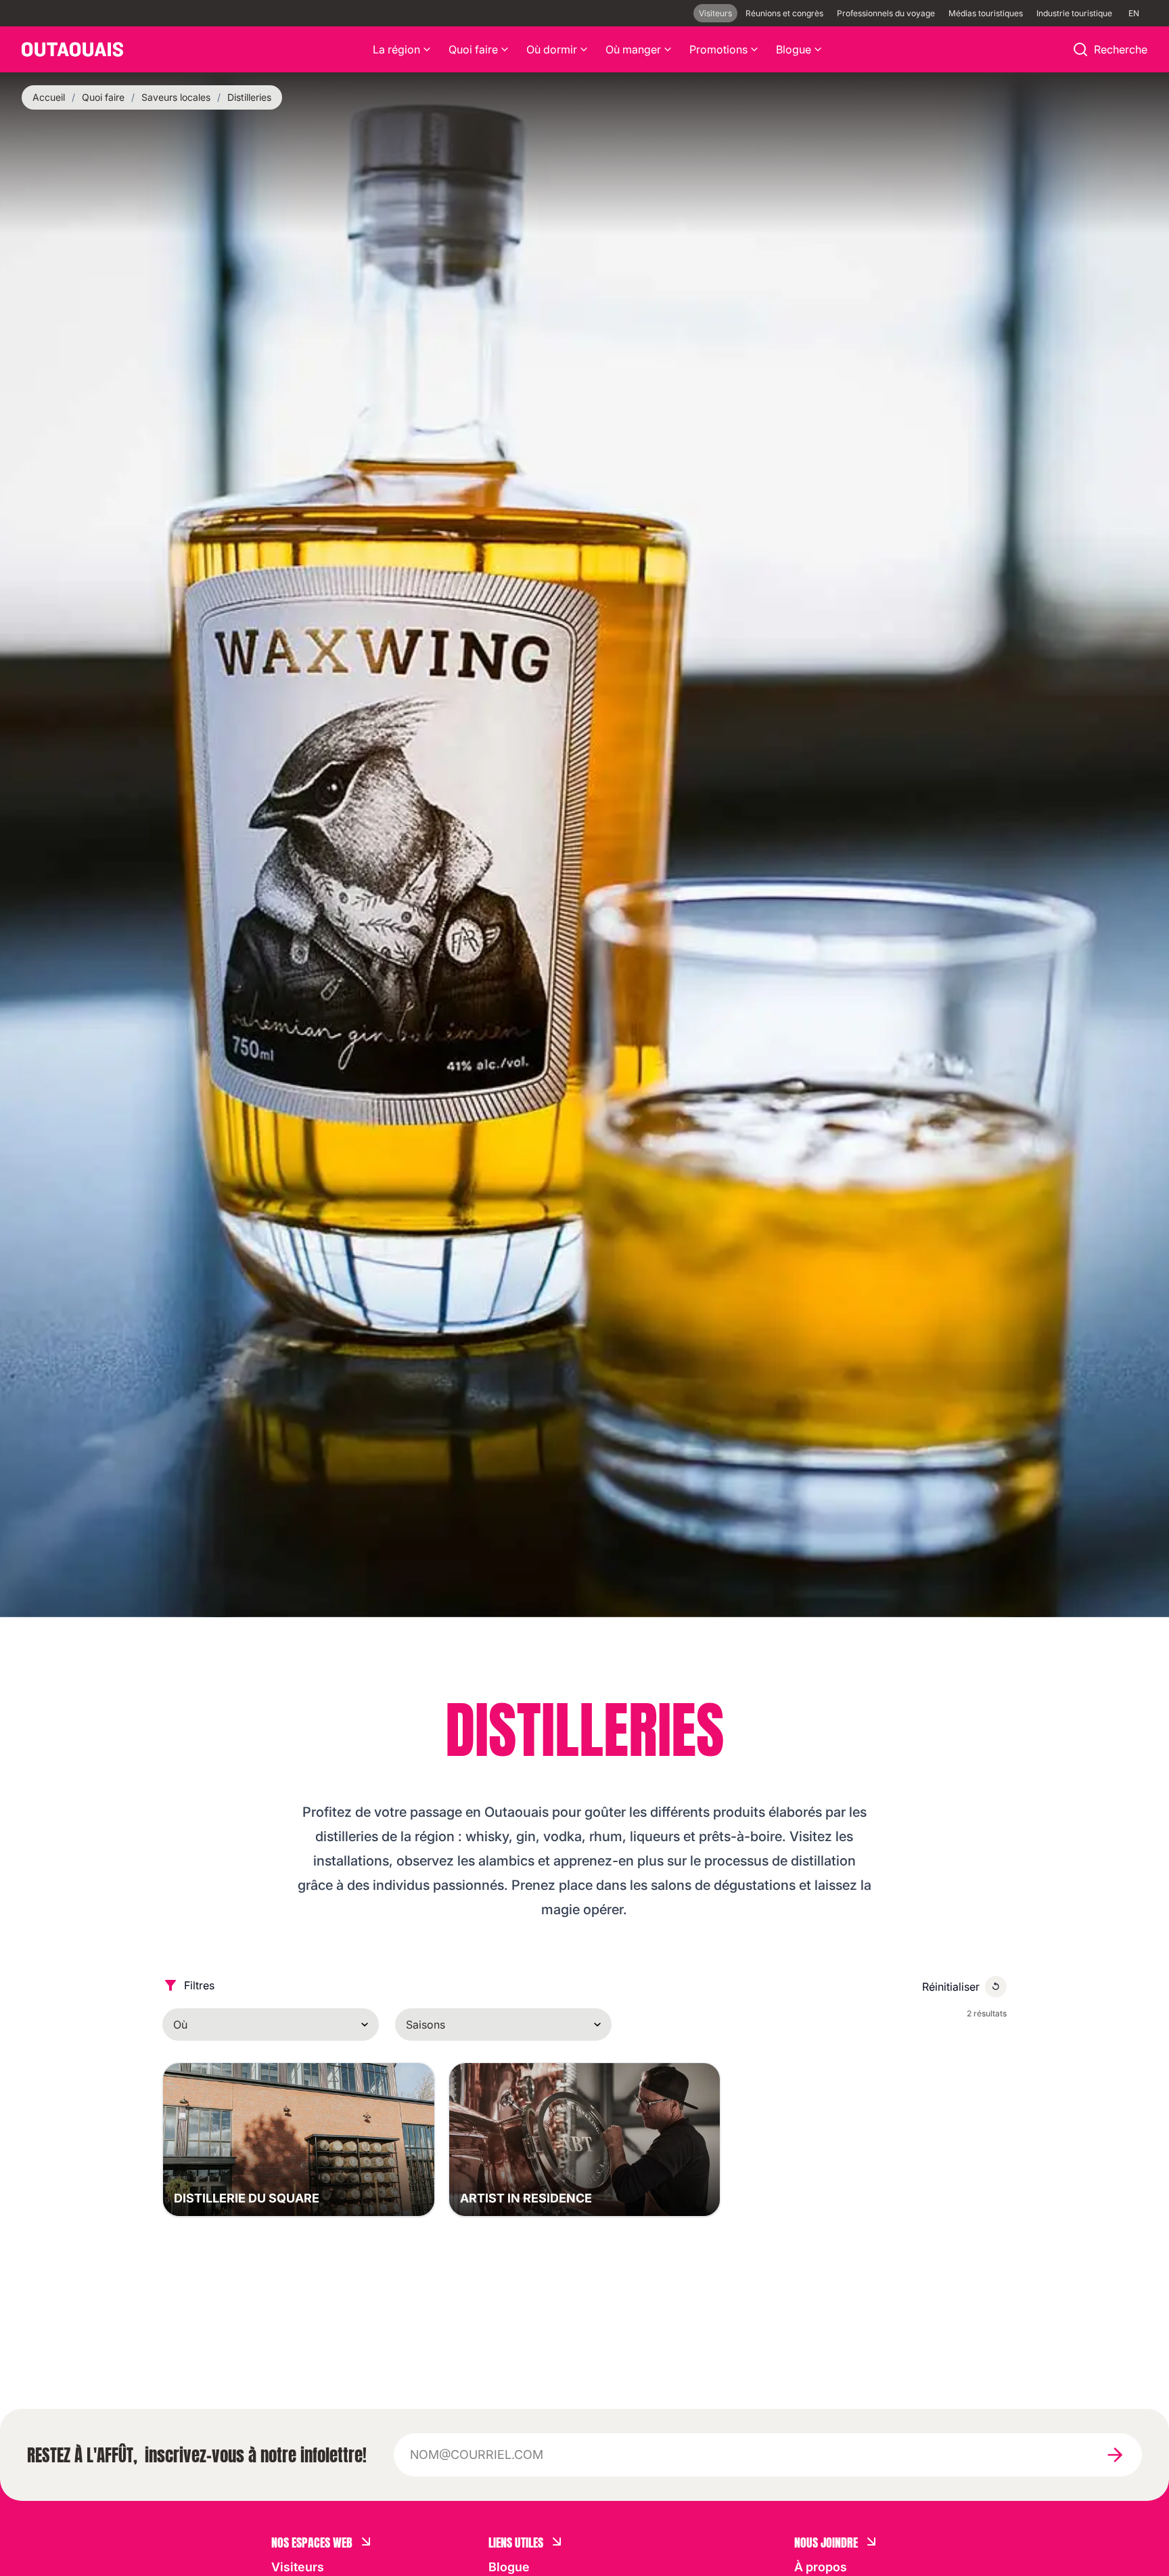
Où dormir (552, 49)
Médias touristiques (986, 13)
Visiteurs (715, 13)
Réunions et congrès (784, 13)
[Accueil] (72, 49)
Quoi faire (473, 49)
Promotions (718, 49)
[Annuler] (996, 1987)
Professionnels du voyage (886, 13)
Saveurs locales (176, 97)
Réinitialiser (951, 1987)
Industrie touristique (1074, 13)
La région (396, 49)
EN (1134, 13)
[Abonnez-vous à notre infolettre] (1115, 2455)
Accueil (49, 97)
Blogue (794, 49)
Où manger (633, 49)
